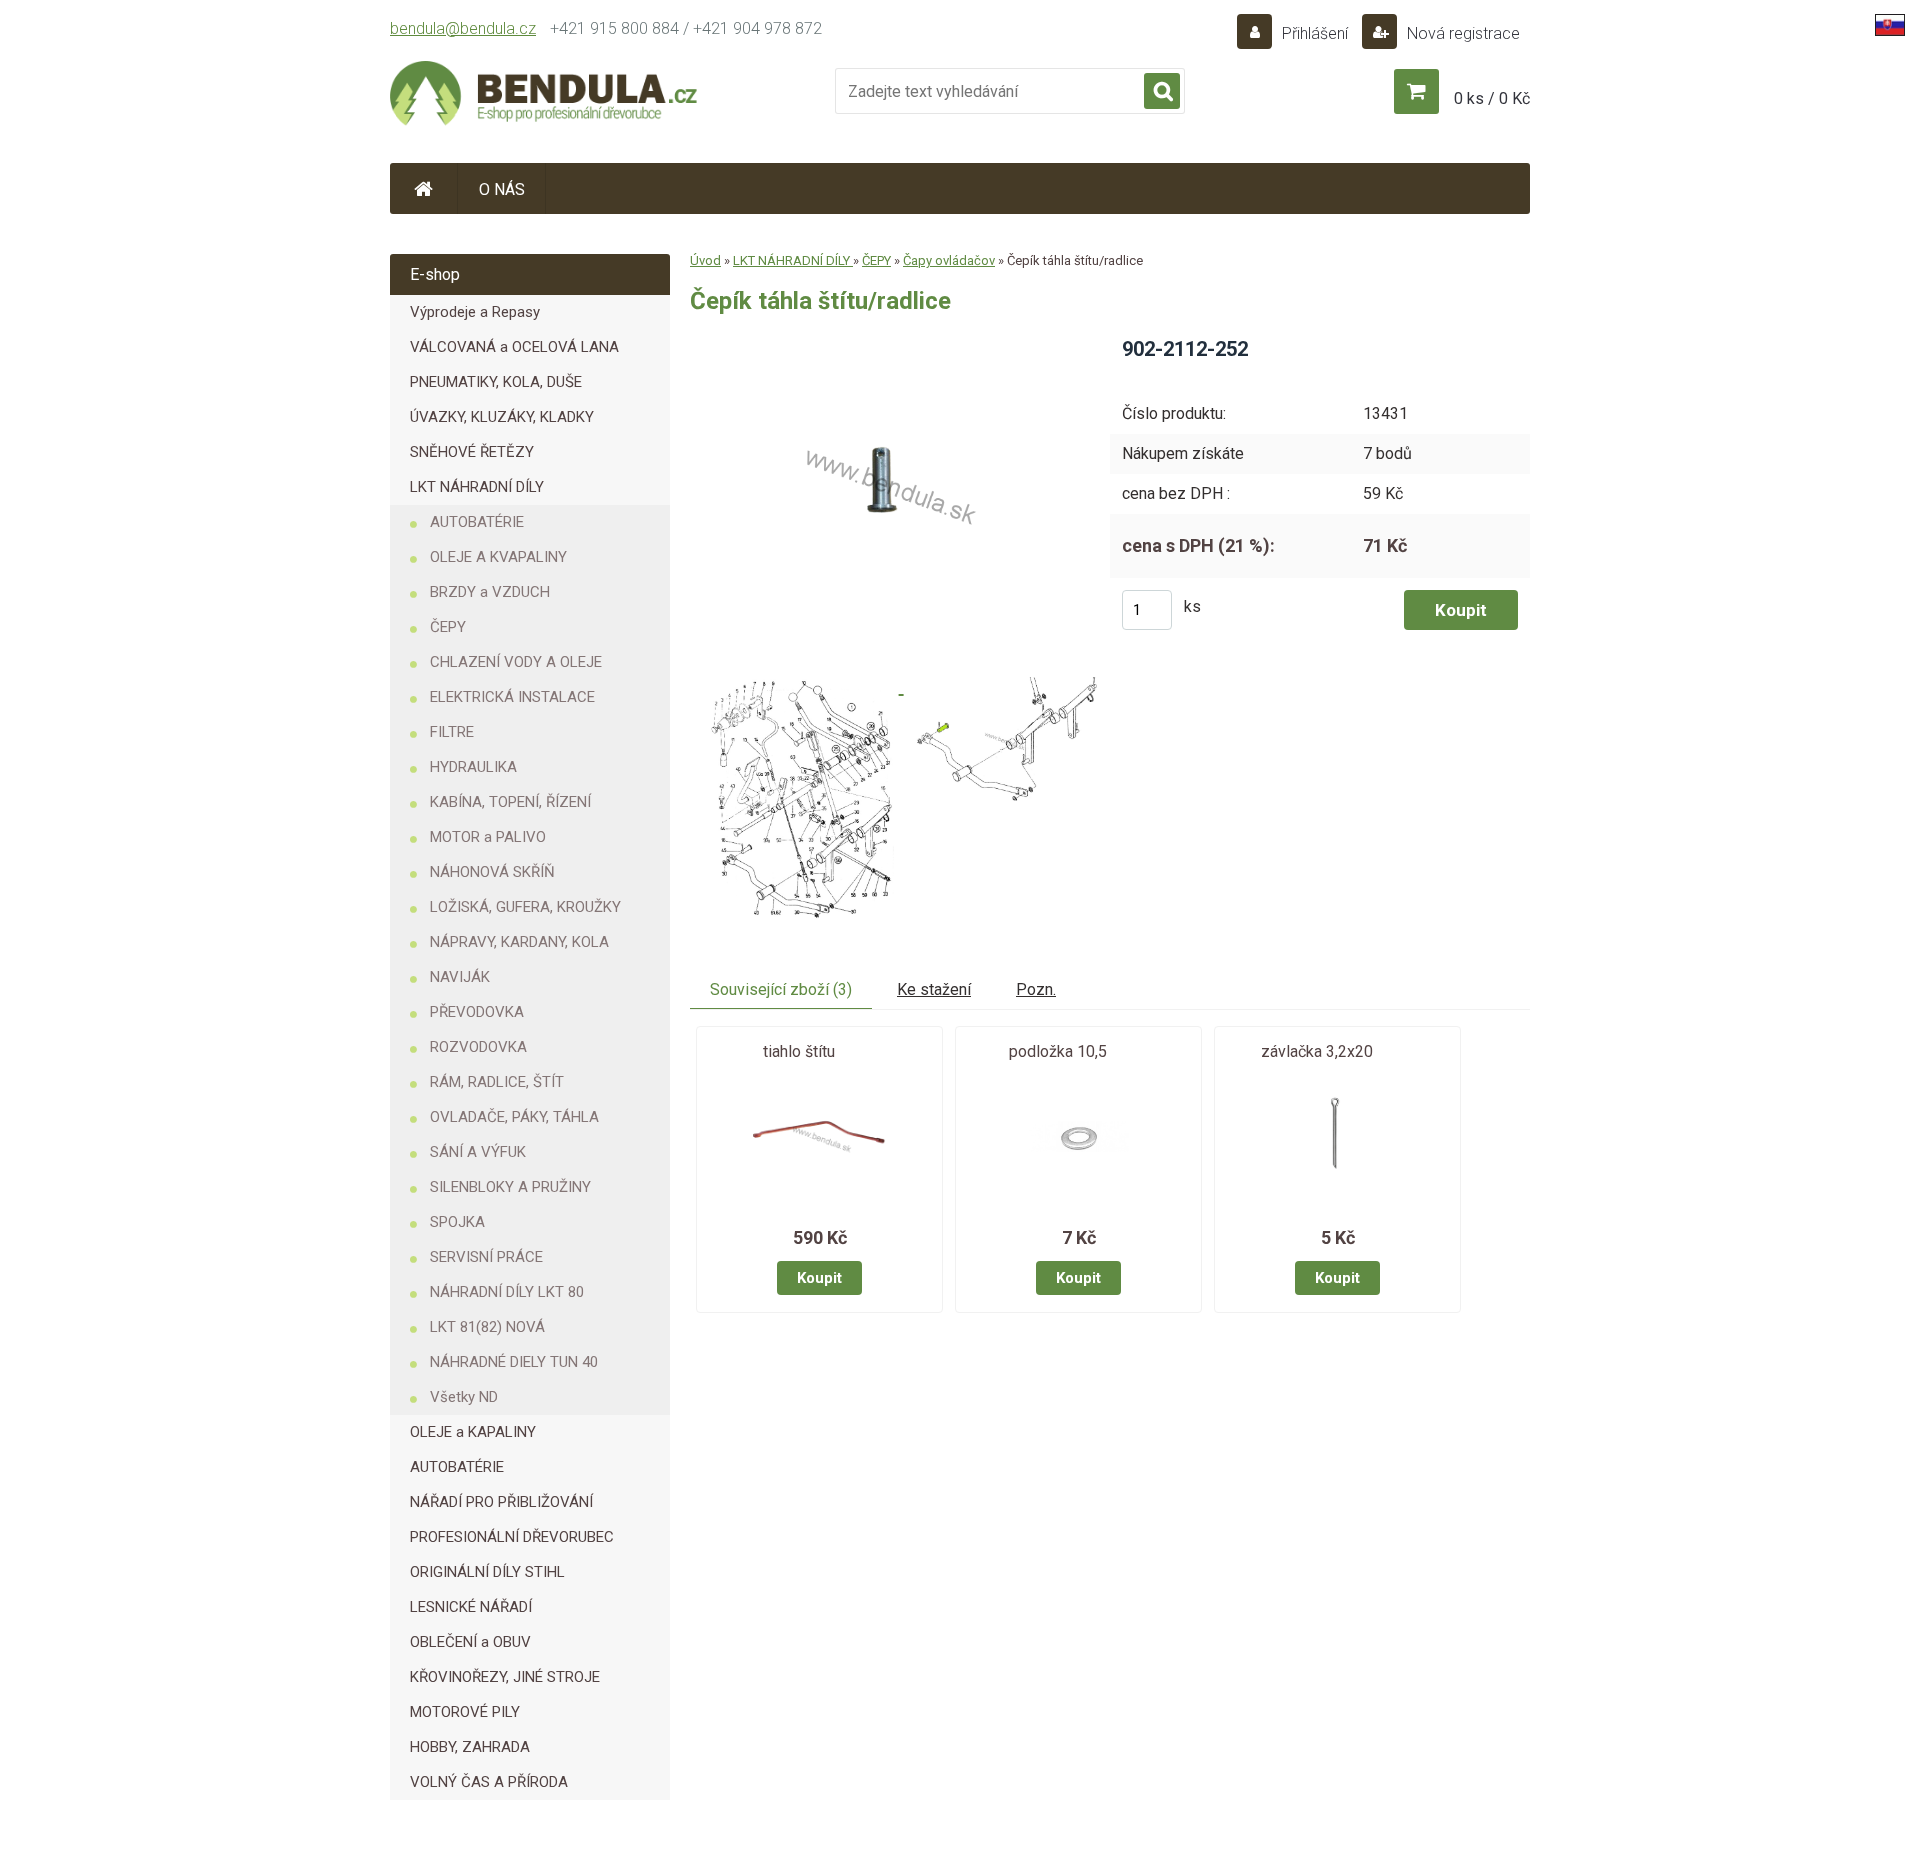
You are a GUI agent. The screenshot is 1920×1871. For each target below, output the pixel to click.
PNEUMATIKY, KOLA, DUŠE (496, 382)
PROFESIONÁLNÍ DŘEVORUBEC (512, 1537)
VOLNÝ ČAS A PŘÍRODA (489, 1782)
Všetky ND (464, 1397)
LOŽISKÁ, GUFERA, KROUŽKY (525, 907)
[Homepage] (424, 188)
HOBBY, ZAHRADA (470, 1747)
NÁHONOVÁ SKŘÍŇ (492, 872)
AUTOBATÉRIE (477, 522)
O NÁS (502, 189)
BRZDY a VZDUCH (490, 592)
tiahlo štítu (799, 1051)
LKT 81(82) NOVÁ (487, 1327)
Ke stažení (934, 989)
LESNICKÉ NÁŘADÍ (471, 1607)
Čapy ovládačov (949, 260)
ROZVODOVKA (478, 1047)
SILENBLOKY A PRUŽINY (510, 1187)
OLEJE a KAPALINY (473, 1432)
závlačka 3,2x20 (1317, 1051)
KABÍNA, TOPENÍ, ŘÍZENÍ (510, 802)
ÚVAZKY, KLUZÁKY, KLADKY (502, 417)
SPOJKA (457, 1222)
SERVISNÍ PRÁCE (486, 1257)
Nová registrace (1461, 33)
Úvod (705, 260)
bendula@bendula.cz (463, 28)
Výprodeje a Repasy (475, 312)
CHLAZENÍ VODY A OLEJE (516, 662)
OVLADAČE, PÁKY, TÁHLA (514, 1117)
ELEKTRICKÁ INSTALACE (512, 697)
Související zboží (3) (781, 989)
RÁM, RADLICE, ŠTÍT (497, 1082)
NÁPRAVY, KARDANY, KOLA (519, 942)
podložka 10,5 (1058, 1051)
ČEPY (448, 627)
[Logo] (545, 96)
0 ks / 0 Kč (1492, 98)
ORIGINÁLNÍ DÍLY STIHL (487, 1572)
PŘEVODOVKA (477, 1012)
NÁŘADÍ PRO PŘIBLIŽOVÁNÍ (501, 1502)
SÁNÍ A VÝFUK (478, 1152)
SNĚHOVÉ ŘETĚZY (472, 452)
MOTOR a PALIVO (488, 837)
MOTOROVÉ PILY (465, 1712)
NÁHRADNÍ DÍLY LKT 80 (507, 1292)
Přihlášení (1315, 33)
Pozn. (1036, 989)
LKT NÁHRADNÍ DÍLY (477, 487)
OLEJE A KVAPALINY (498, 557)
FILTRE (452, 732)
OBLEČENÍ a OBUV (470, 1642)
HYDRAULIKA (473, 767)
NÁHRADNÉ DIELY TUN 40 (514, 1362)
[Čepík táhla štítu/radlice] (883, 342)
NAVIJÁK (460, 977)
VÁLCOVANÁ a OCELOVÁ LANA (514, 347)
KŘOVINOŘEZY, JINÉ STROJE (505, 1677)
